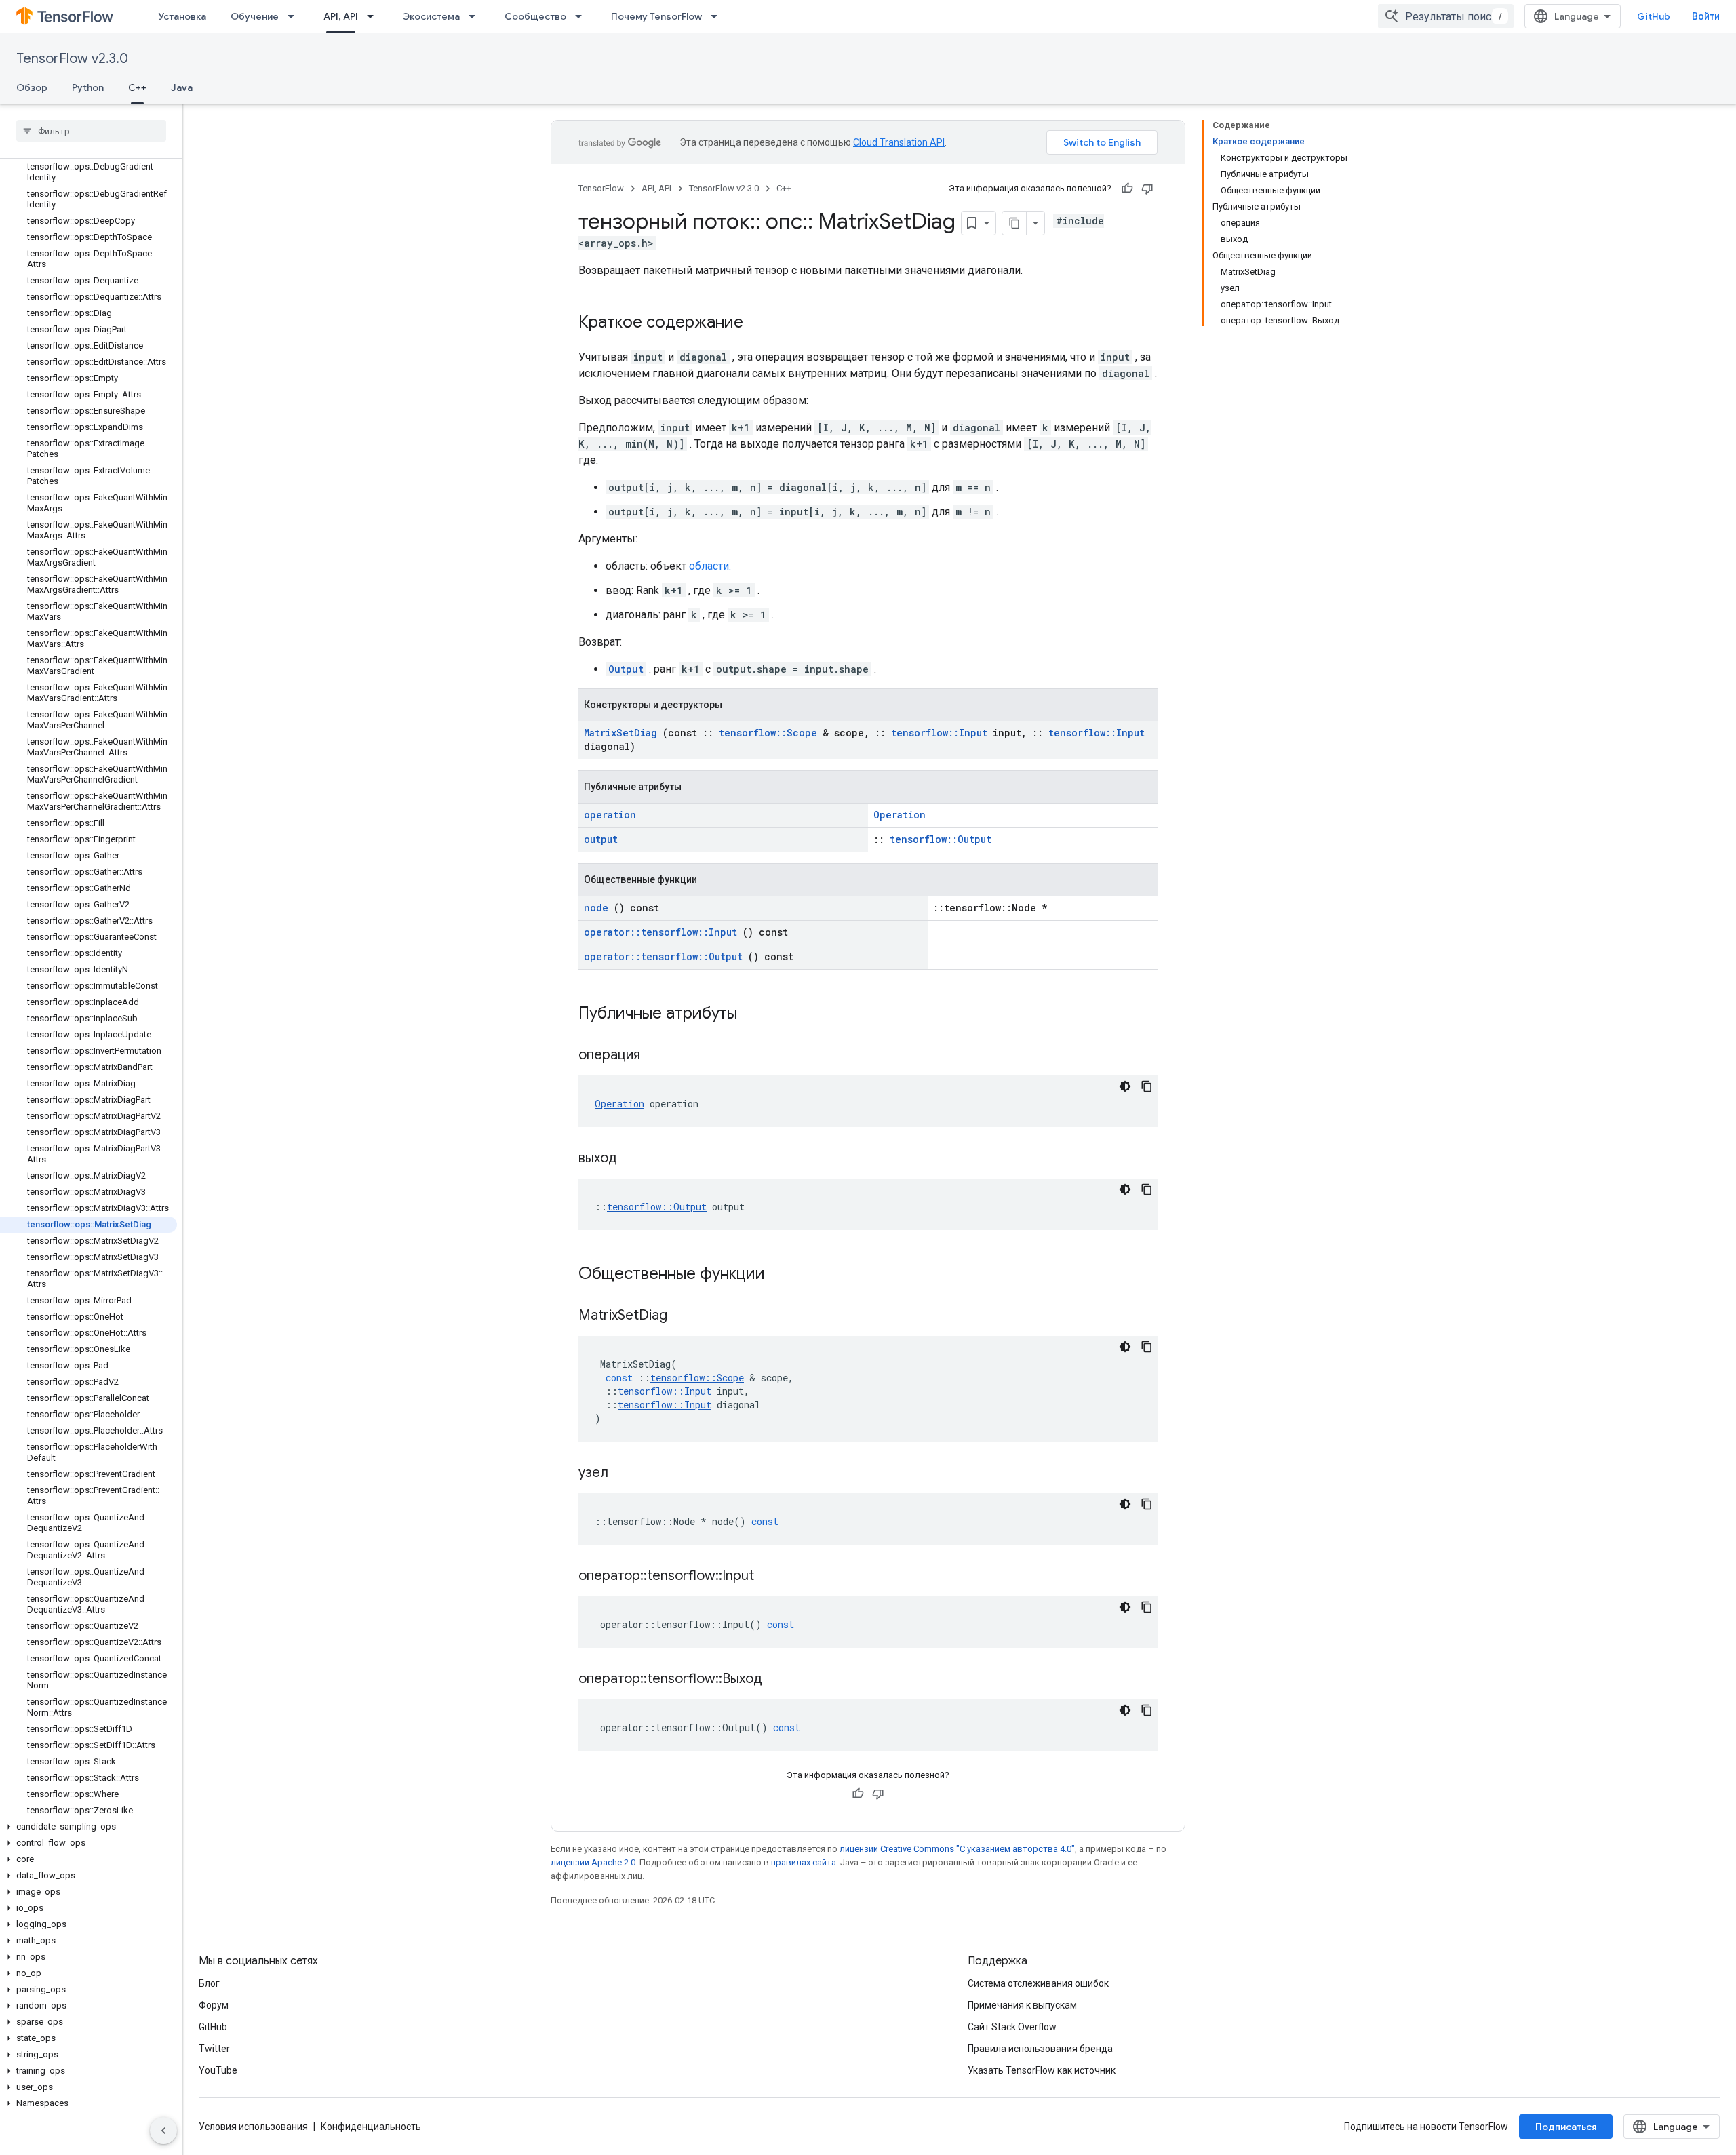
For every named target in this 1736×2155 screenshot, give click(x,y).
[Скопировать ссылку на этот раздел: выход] (634, 1159)
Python (88, 87)
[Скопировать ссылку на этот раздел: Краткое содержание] (757, 323)
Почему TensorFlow (656, 16)
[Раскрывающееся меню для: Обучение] (295, 16)
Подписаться (1566, 2127)
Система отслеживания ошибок (1038, 1983)
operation (610, 815)
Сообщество (535, 16)
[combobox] (1446, 16)
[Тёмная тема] (1125, 1086)
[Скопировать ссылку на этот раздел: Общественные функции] (783, 1275)
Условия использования (253, 2127)
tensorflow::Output (941, 839)
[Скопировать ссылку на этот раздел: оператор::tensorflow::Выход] (779, 1680)
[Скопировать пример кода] (1147, 1086)
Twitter (214, 2049)
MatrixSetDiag (620, 733)
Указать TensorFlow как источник (1042, 2070)
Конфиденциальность (371, 2127)
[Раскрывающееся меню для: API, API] (374, 16)
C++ (137, 87)
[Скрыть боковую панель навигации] (163, 2131)
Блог (209, 1983)
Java (182, 87)
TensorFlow (601, 188)
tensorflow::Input (939, 733)
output (601, 839)
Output (626, 669)
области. (710, 566)
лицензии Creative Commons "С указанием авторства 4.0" (957, 1849)
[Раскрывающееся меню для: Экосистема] (476, 16)
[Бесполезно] (1147, 189)
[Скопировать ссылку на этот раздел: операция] (657, 1056)
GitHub (1654, 16)
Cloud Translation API (899, 142)
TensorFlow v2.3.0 (72, 59)
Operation (900, 815)
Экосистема (431, 16)
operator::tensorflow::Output (663, 956)
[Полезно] (1127, 189)
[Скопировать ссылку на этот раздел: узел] (625, 1474)
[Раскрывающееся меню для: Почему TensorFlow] (718, 16)
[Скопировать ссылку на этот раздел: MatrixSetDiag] (684, 1316)
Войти (1706, 16)
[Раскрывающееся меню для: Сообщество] (583, 16)
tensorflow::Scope (768, 733)
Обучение (255, 16)
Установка (182, 16)
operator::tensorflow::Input (660, 932)
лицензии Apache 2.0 (593, 1862)
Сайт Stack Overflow (1012, 2027)
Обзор (32, 87)
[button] (88, 1827)
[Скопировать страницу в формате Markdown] (1014, 223)
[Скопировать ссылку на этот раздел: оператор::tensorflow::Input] (771, 1577)
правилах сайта (804, 1862)
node (596, 908)
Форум (214, 2005)
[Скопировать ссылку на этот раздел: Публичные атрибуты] (755, 1014)
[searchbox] (91, 131)
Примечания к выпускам (1022, 2005)
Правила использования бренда (1040, 2049)
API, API (341, 16)
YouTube (218, 2070)
